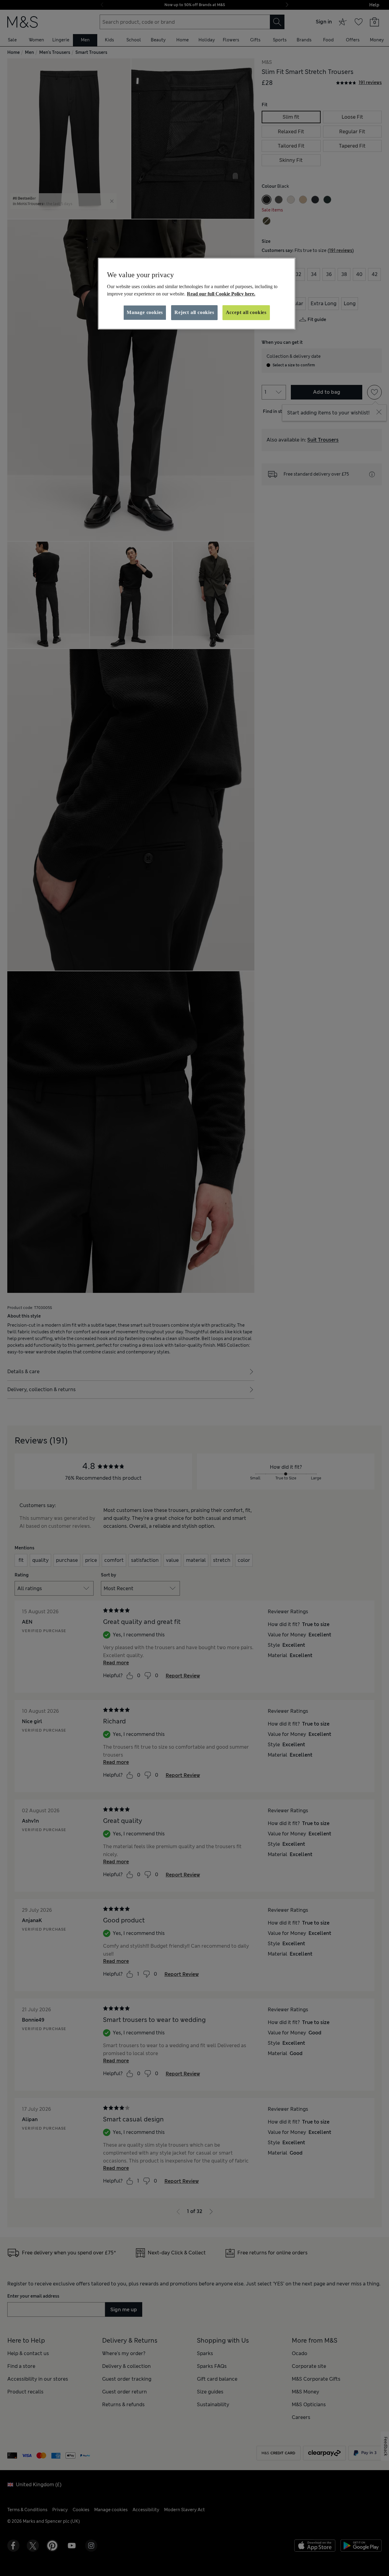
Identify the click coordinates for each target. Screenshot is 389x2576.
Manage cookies (145, 312)
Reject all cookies (194, 312)
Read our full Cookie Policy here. (221, 294)
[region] (197, 294)
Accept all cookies (246, 312)
